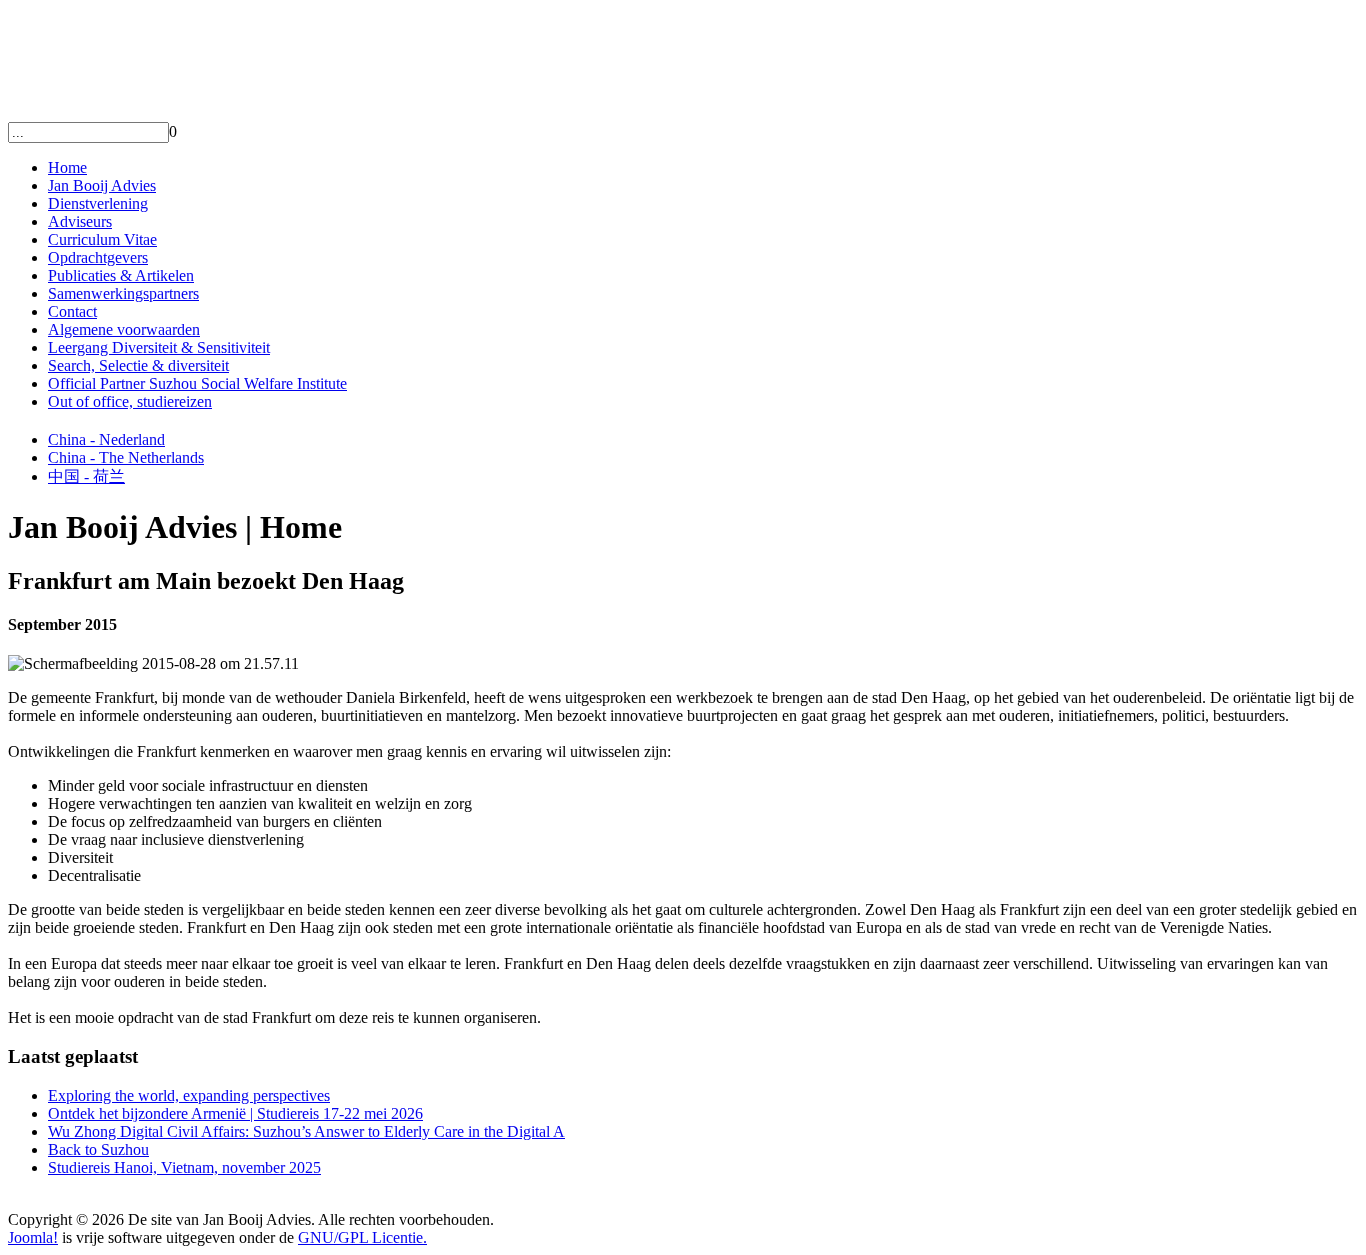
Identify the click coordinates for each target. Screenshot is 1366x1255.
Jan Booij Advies (102, 185)
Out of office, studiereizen (130, 401)
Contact (72, 311)
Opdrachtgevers (98, 257)
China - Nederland (106, 439)
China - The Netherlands (126, 457)
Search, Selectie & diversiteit (138, 365)
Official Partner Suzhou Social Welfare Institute (197, 383)
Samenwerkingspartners (123, 293)
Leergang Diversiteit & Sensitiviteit (159, 347)
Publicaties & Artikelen (121, 275)
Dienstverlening (98, 203)
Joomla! (33, 1237)
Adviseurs (80, 221)
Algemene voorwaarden (124, 329)
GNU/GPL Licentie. (362, 1237)
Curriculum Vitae (102, 239)
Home (67, 167)
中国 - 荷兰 (86, 476)
